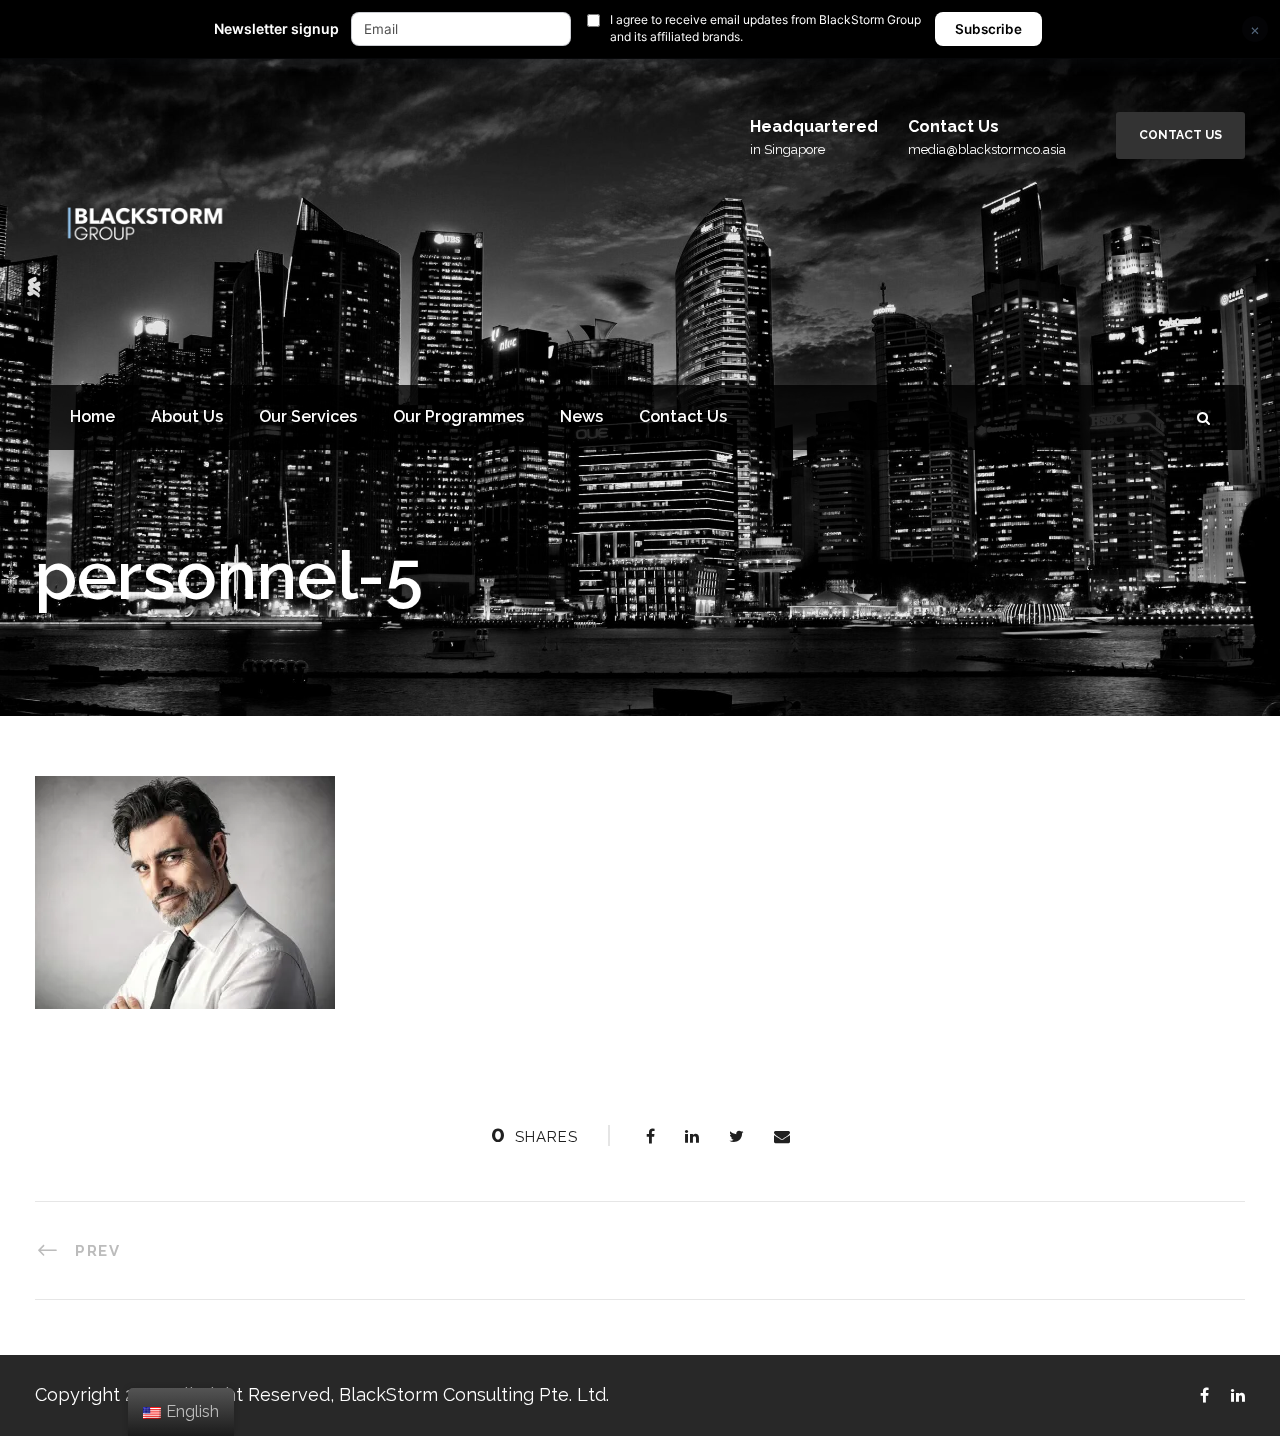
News (581, 416)
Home (92, 416)
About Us (187, 416)
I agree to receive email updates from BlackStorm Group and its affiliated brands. (765, 28)
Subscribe (988, 29)
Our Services (308, 416)
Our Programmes (458, 416)
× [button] (1255, 29)
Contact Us (1180, 135)
